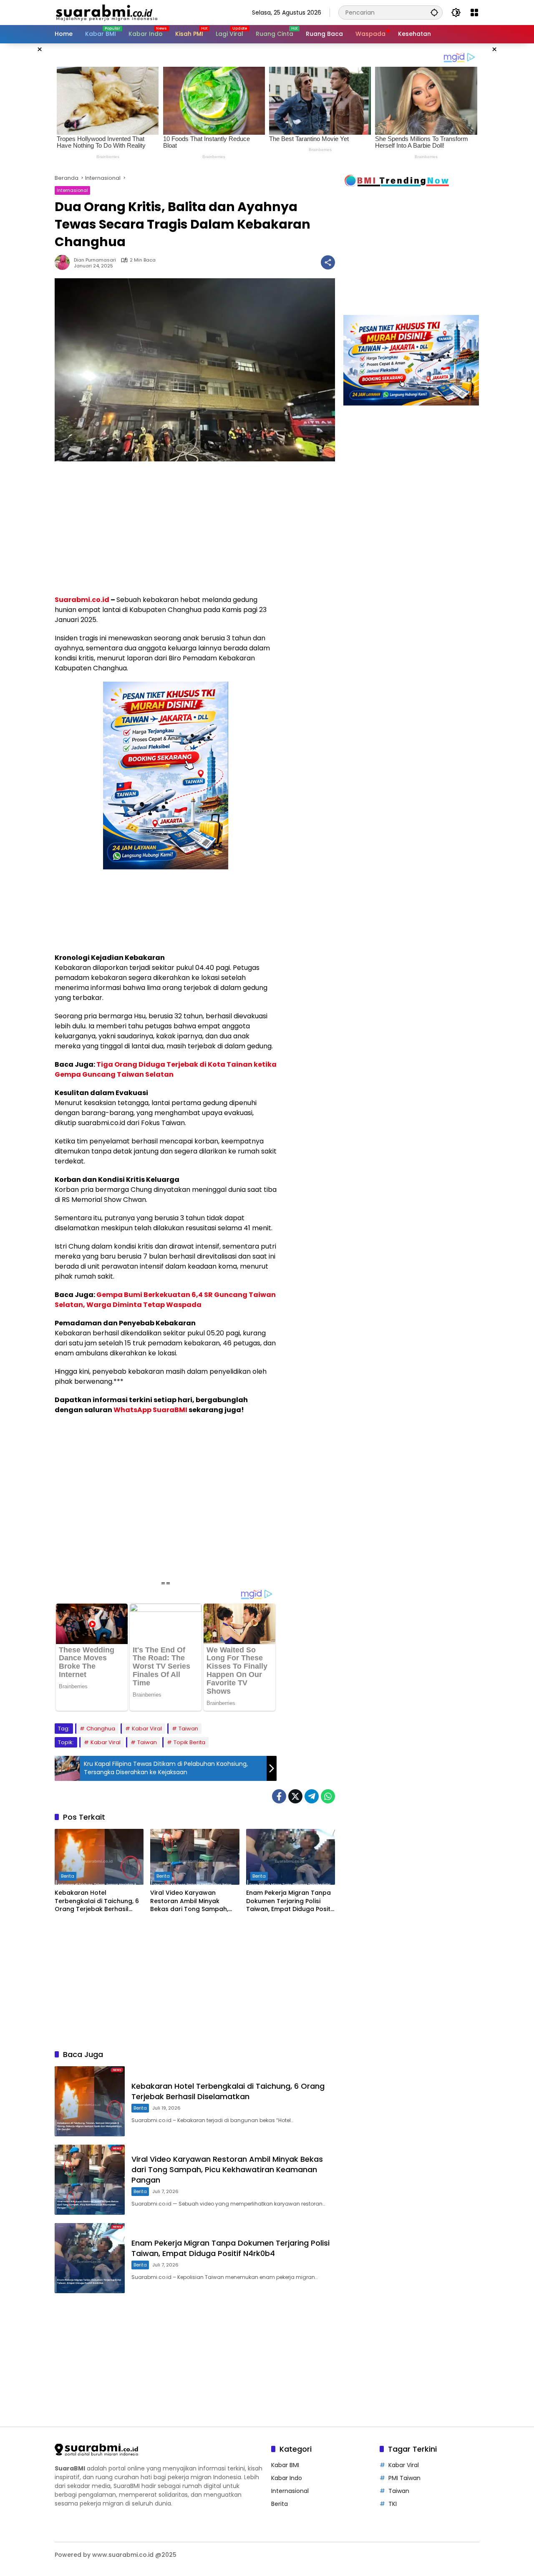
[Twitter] (295, 1796)
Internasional (72, 190)
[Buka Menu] (474, 13)
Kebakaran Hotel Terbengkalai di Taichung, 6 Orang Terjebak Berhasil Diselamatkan (97, 1901)
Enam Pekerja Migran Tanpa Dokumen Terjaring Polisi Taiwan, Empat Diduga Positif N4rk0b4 (290, 1901)
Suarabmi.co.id (82, 600)
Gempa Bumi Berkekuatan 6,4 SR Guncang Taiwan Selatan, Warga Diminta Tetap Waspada (165, 1300)
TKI (393, 2504)
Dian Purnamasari (95, 260)
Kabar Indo (287, 2478)
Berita (68, 1876)
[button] (434, 12)
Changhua (101, 1729)
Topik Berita (189, 1742)
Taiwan (188, 1729)
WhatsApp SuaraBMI (150, 1410)
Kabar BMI (285, 2465)
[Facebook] (279, 1796)
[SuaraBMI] (144, 12)
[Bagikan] (328, 262)
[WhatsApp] (328, 1796)
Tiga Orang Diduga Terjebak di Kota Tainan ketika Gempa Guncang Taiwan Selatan (166, 1069)
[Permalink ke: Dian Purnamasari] (64, 262)
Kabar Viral (147, 1729)
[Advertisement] (166, 528)
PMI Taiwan (404, 2478)
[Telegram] (312, 1796)
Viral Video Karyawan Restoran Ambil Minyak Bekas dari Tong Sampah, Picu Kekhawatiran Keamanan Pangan (189, 1901)
